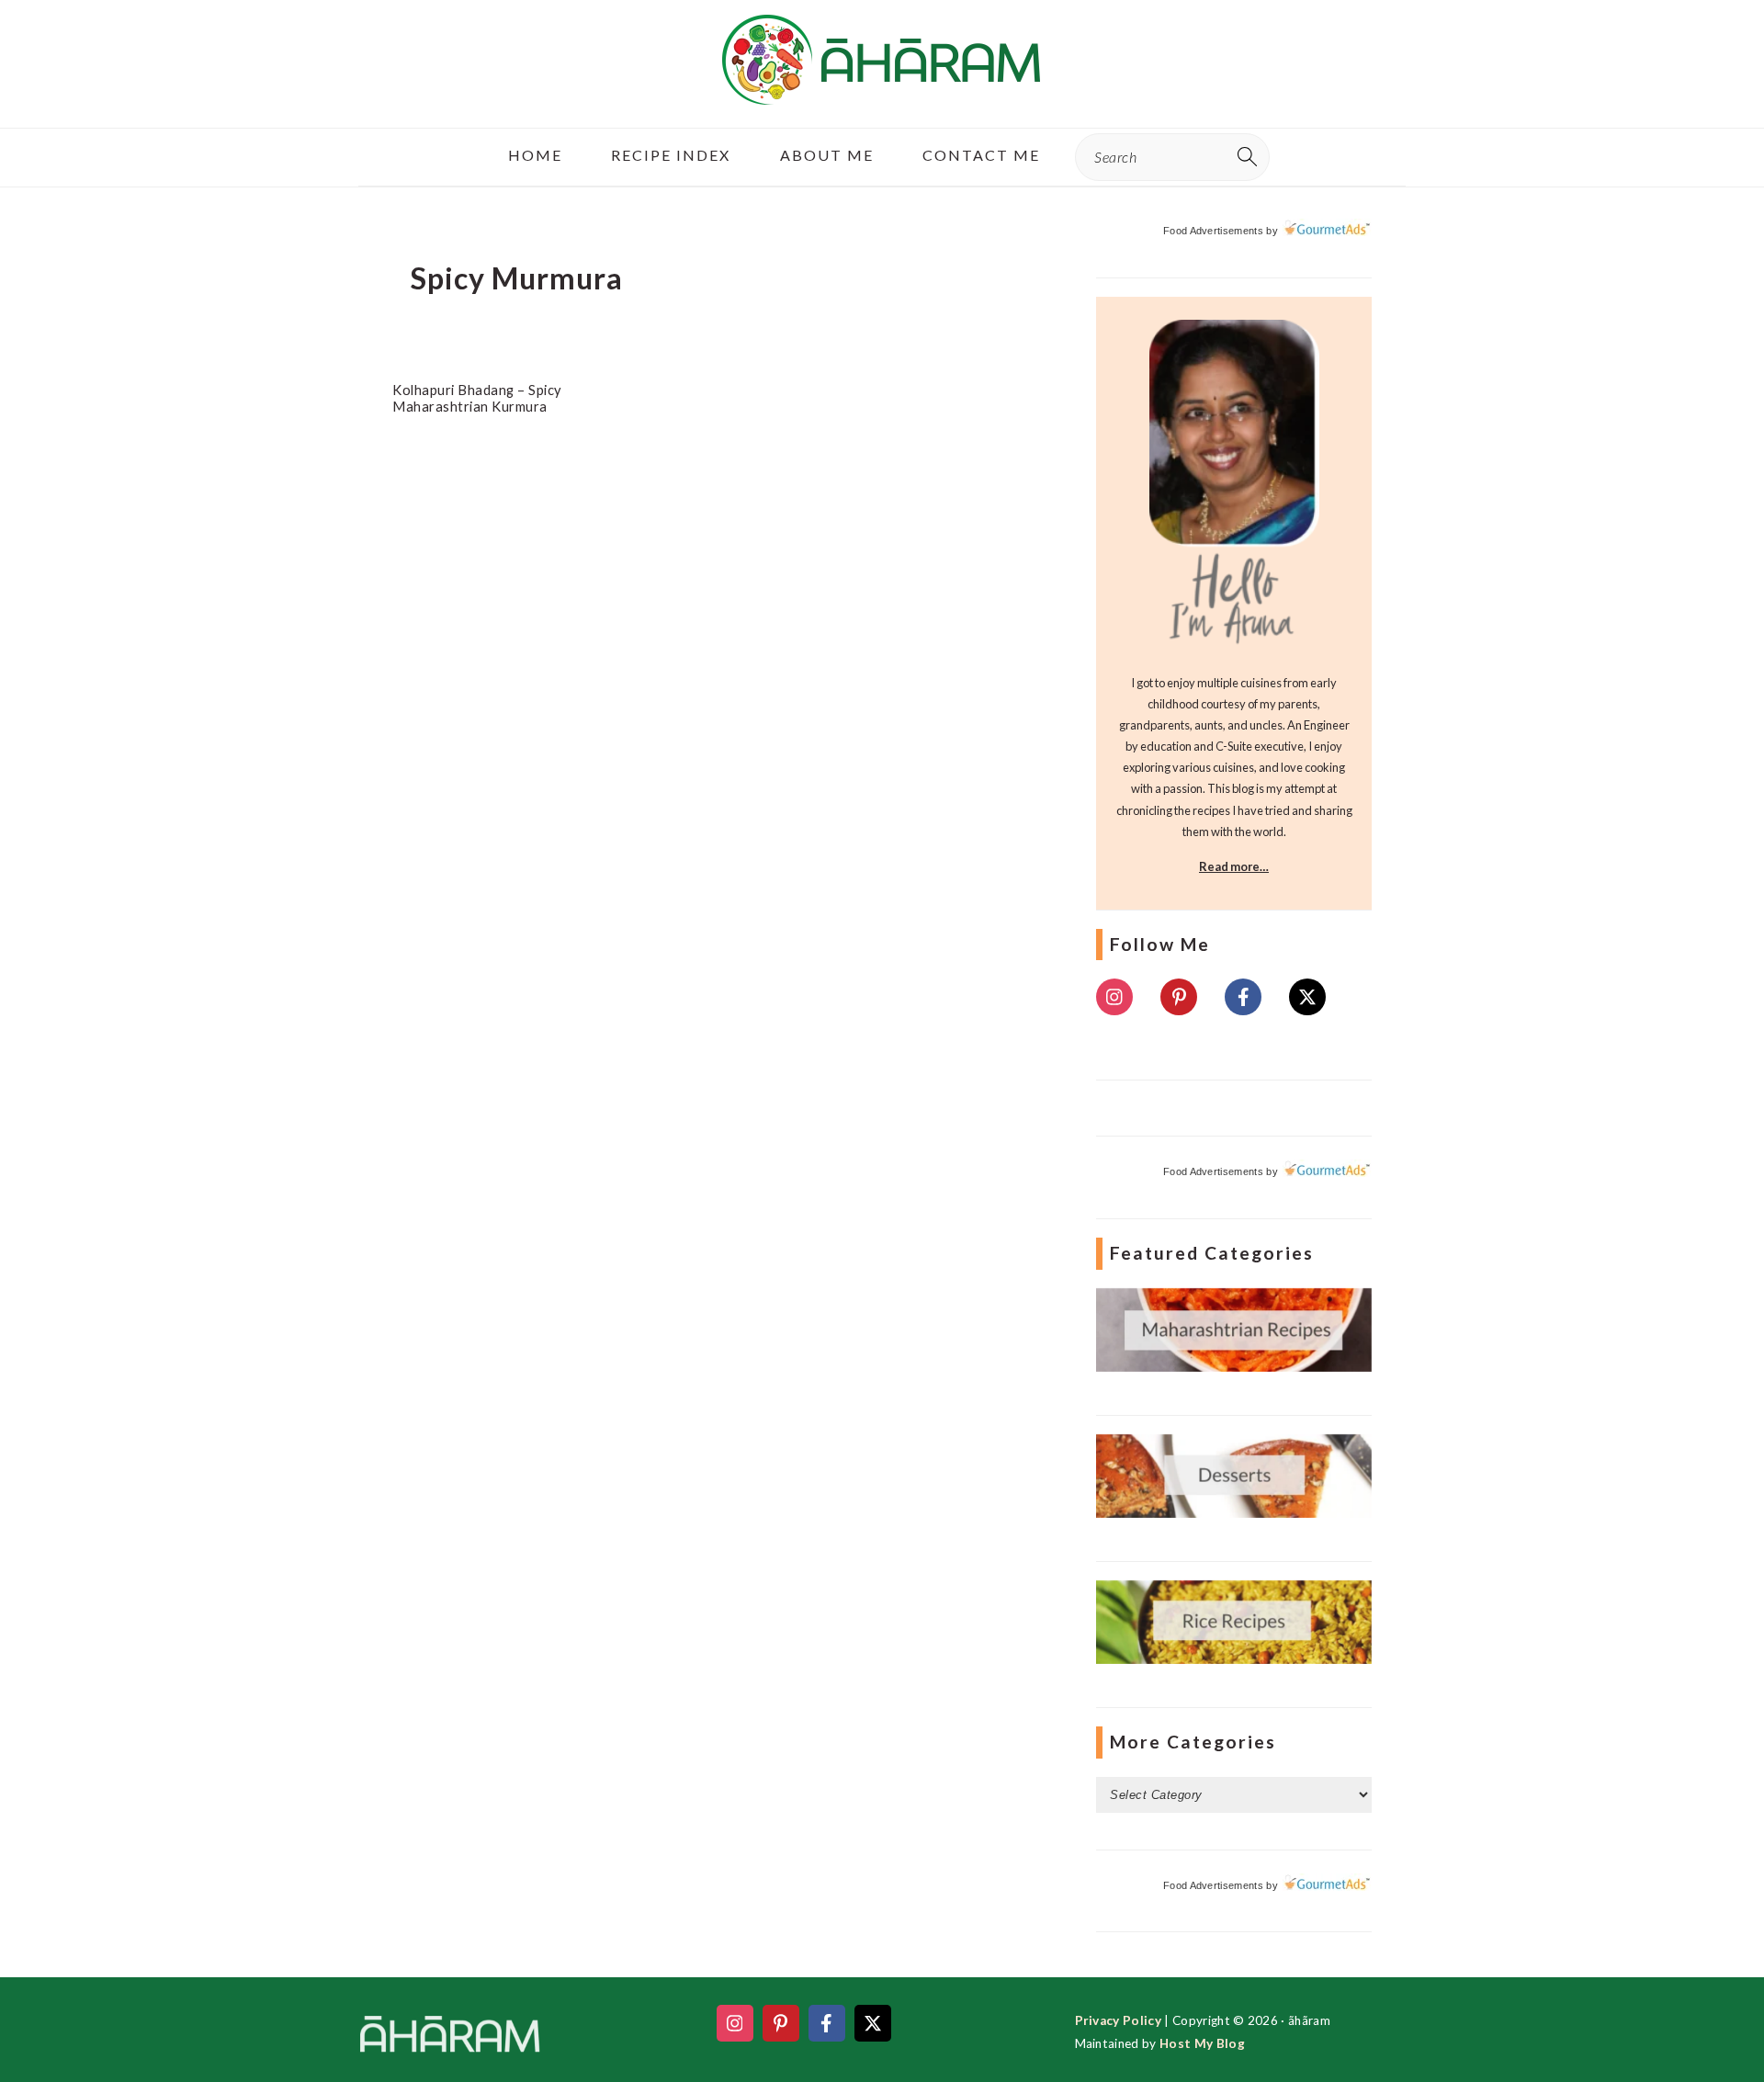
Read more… (1234, 866)
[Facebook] (1243, 997)
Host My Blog (1202, 2043)
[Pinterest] (1179, 997)
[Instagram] (1114, 997)
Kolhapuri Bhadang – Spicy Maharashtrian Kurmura (477, 398)
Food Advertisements (1213, 231)
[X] (1307, 997)
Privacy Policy (1118, 2020)
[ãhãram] (882, 89)
